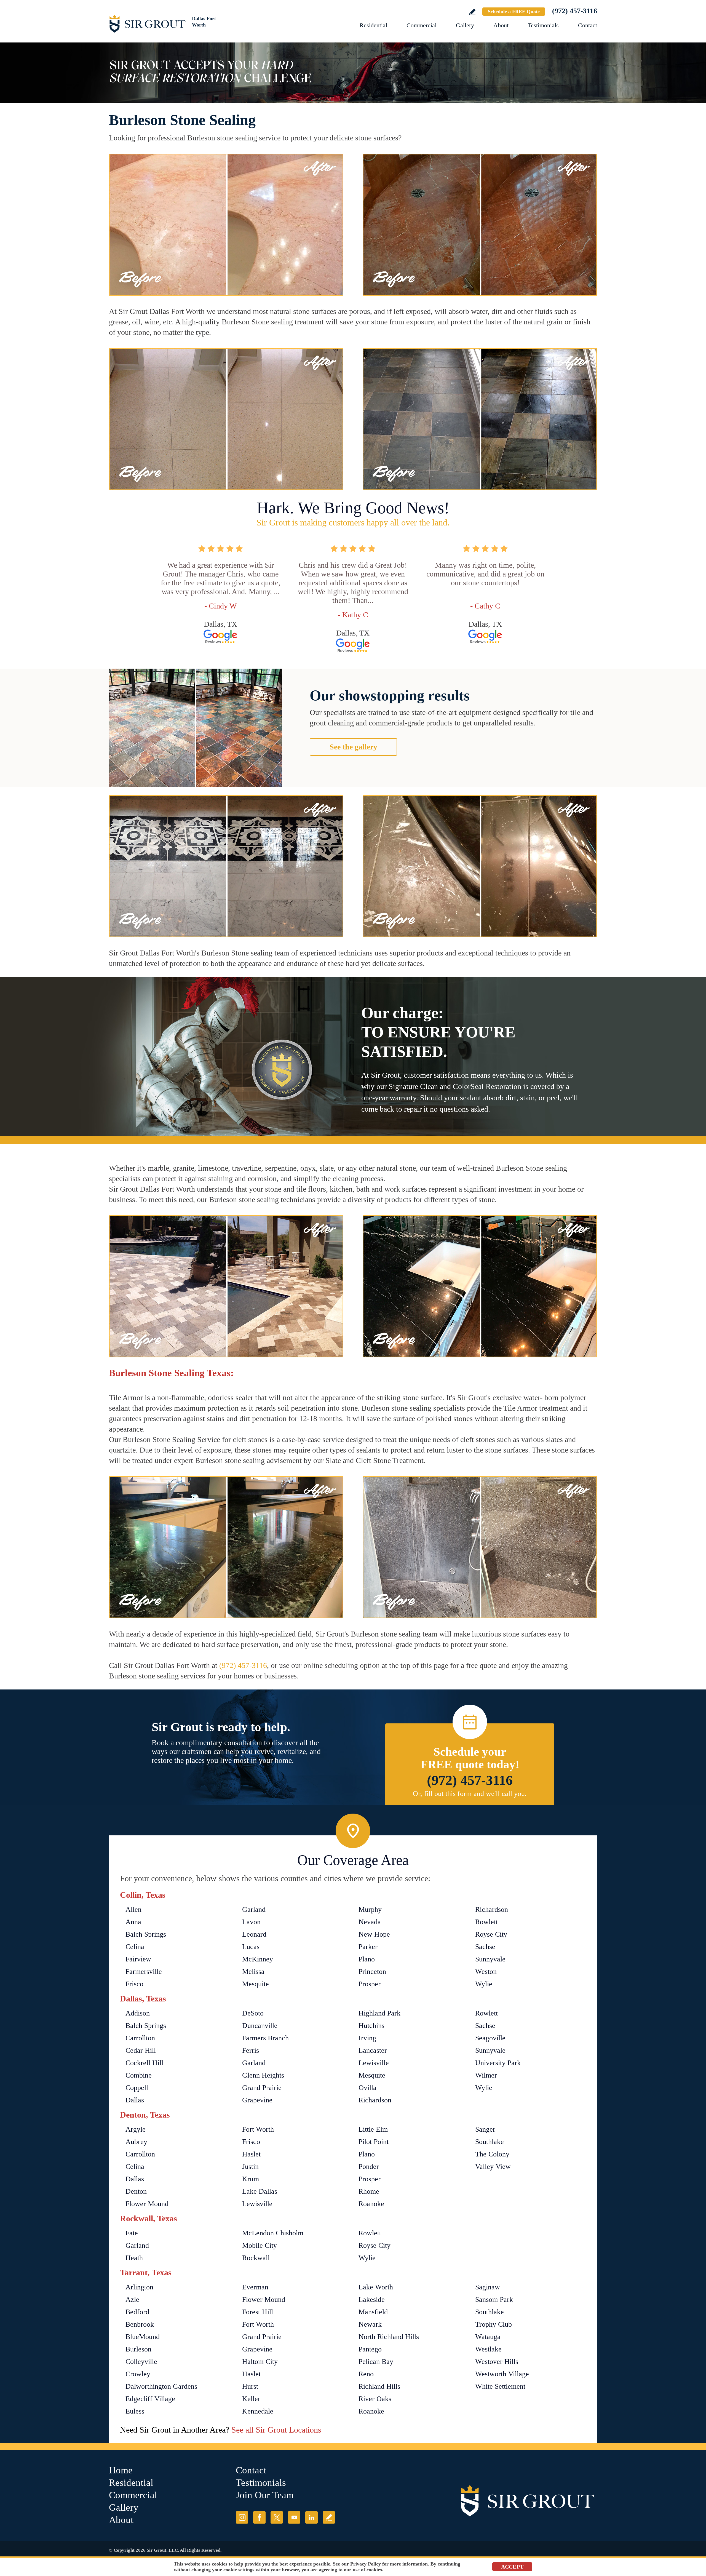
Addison (138, 2013)
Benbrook (140, 2324)
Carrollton (140, 2038)
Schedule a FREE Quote (514, 12)
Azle (132, 2299)
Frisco (134, 1984)
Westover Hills (497, 2362)
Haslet (251, 2154)
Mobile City (260, 2245)
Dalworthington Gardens (161, 2386)
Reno (366, 2374)
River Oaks (375, 2399)
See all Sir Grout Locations (276, 2430)
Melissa (253, 1972)
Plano (367, 1959)
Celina (135, 1947)
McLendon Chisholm (273, 2233)
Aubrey (136, 2142)
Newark (370, 2324)
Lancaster (373, 2050)
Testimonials (543, 25)
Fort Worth (258, 2129)
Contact (588, 25)
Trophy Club (494, 2324)
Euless (135, 2411)
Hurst (250, 2386)
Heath (134, 2258)
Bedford (137, 2312)
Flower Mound (147, 2204)
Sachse (485, 1947)
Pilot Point (374, 2142)
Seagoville (490, 2038)
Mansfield (373, 2312)
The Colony (492, 2154)
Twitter (277, 2517)
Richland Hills (379, 2386)
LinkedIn (311, 2517)
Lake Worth (376, 2287)
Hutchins (371, 2026)
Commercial (422, 25)
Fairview (138, 1959)
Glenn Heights (263, 2075)
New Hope (374, 1934)
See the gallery (353, 747)
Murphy (370, 1909)
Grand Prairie (262, 2088)
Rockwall (256, 2258)
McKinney (258, 1959)
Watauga (488, 2337)
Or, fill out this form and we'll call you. (470, 1794)
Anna (133, 1922)
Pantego (370, 2349)
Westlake (488, 2349)
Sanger (485, 2129)
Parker (368, 1947)
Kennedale (258, 2411)
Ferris (251, 2050)
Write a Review (472, 12)
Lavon (251, 1922)
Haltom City (260, 2362)
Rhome (369, 2191)
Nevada (370, 1922)
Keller (251, 2399)
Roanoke (371, 2204)
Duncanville (260, 2026)
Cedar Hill (141, 2050)
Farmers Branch (265, 2038)
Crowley (138, 2374)
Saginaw (488, 2287)
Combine (139, 2075)
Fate (132, 2233)
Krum (251, 2179)
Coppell (137, 2088)
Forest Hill (258, 2312)
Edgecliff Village (150, 2399)
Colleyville (141, 2362)
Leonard (254, 1934)
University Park (498, 2063)
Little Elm (373, 2129)
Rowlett (486, 1922)
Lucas (251, 1947)
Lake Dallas (260, 2191)
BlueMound (143, 2337)
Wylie (484, 1984)
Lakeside (372, 2299)
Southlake (490, 2142)
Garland (254, 1909)
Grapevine (257, 2100)
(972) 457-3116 (575, 11)
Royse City (491, 1934)
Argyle (136, 2129)
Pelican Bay (376, 2362)
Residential (373, 25)
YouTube (294, 2517)
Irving (367, 2038)
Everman (255, 2287)
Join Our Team (265, 2495)
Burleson (138, 2349)
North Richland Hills (389, 2337)
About (501, 25)
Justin (250, 2167)
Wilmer (486, 2075)
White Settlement (500, 2386)
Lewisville (374, 2063)
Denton (136, 2191)
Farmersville (144, 1972)
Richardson (492, 1909)
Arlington (139, 2287)
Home (121, 2470)
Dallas (135, 2100)
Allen (133, 1909)
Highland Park (379, 2013)
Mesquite (256, 1984)
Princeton (372, 1972)
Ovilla (367, 2088)
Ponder (369, 2167)
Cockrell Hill (144, 2063)
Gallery (465, 25)
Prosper (370, 1984)
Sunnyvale (490, 1959)
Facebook (259, 2517)
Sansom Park (494, 2299)
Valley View (493, 2167)
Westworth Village (502, 2374)
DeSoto (253, 2013)
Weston (486, 1972)
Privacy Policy (366, 2564)
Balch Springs (146, 1934)
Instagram (242, 2517)
